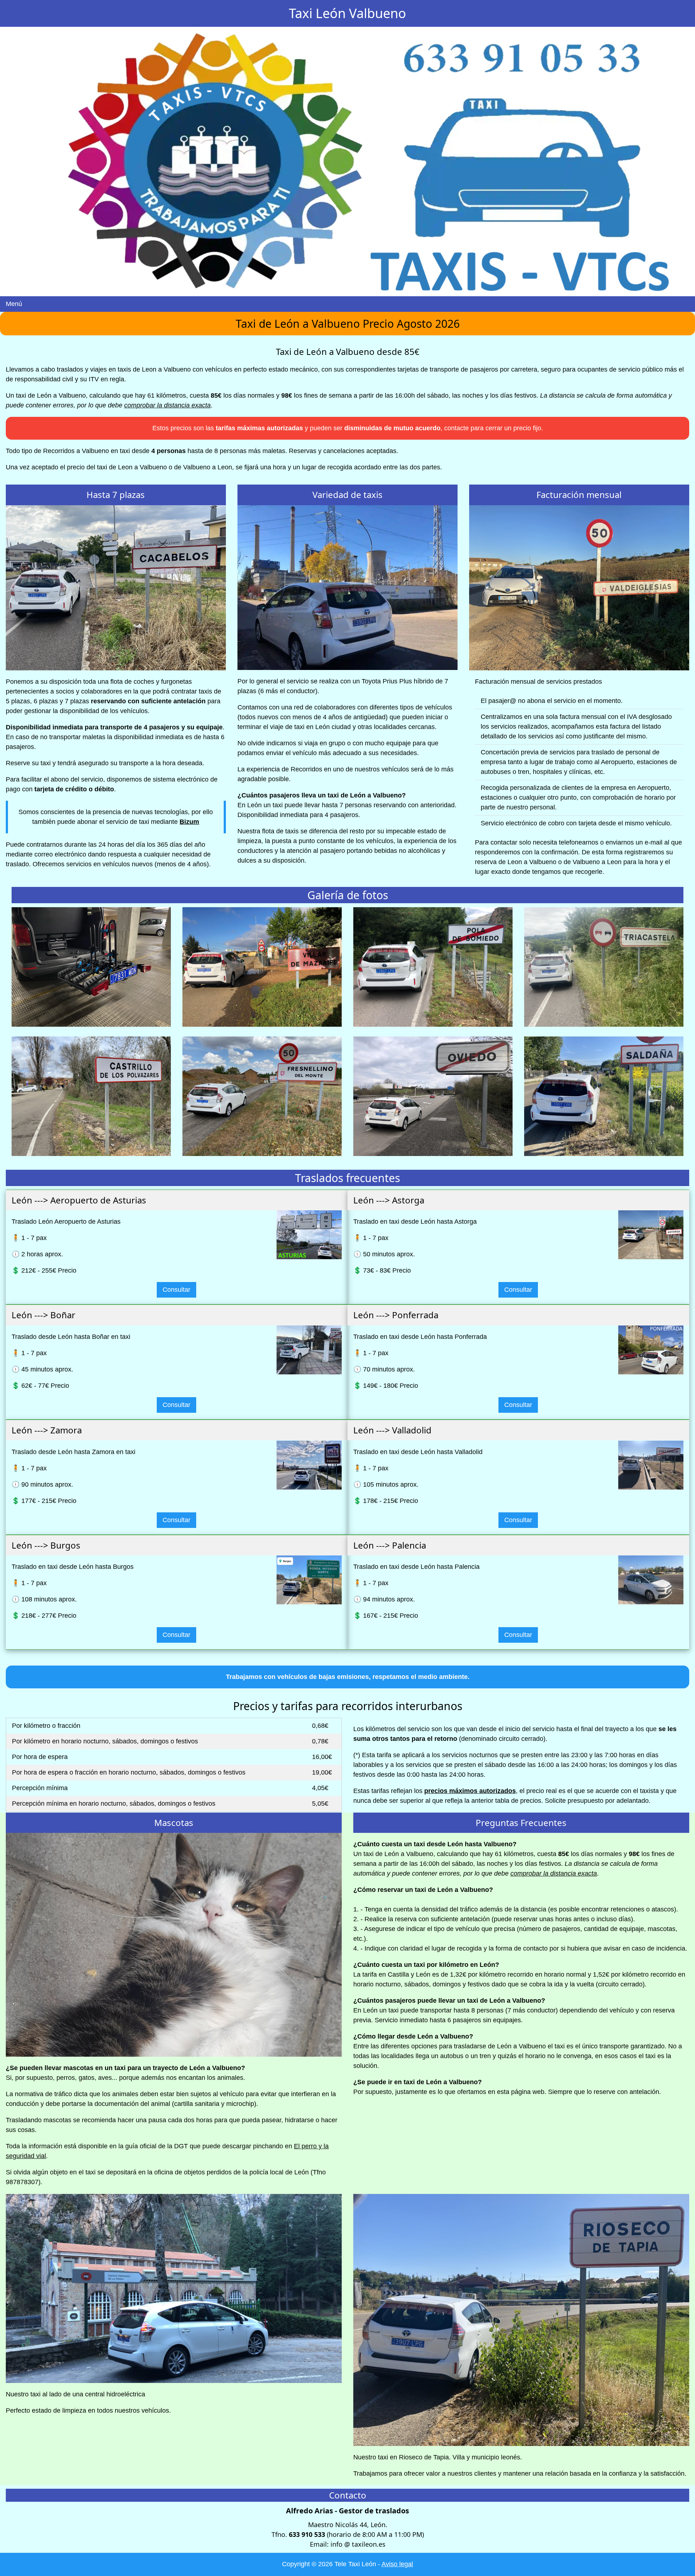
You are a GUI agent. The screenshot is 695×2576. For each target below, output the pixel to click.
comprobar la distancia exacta (167, 405)
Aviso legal (397, 2564)
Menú (14, 304)
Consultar (176, 1290)
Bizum (189, 822)
